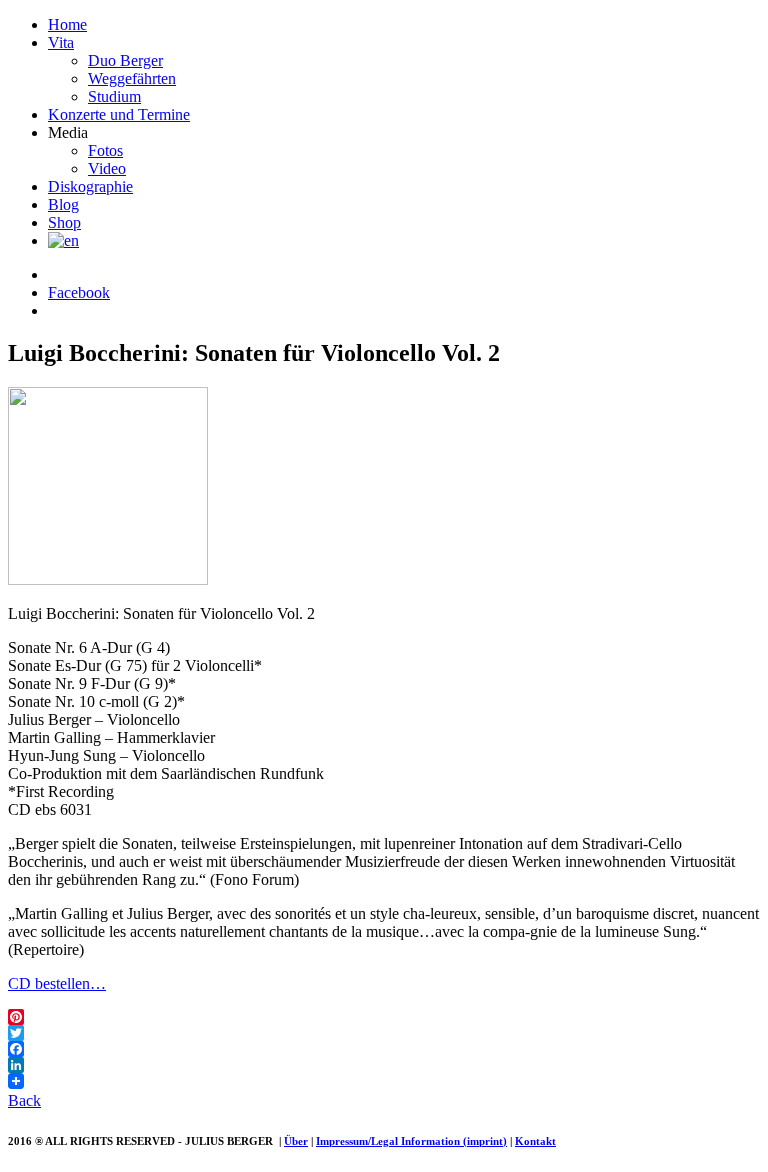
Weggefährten (132, 78)
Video (107, 168)
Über (296, 1141)
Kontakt (535, 1141)
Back (24, 1100)
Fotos (105, 150)
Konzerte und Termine (119, 114)
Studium (114, 96)
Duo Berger (125, 60)
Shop (64, 222)
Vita (61, 42)
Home (67, 24)
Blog (63, 204)
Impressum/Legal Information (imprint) (411, 1141)
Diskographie (90, 186)
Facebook (79, 292)
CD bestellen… (57, 983)
